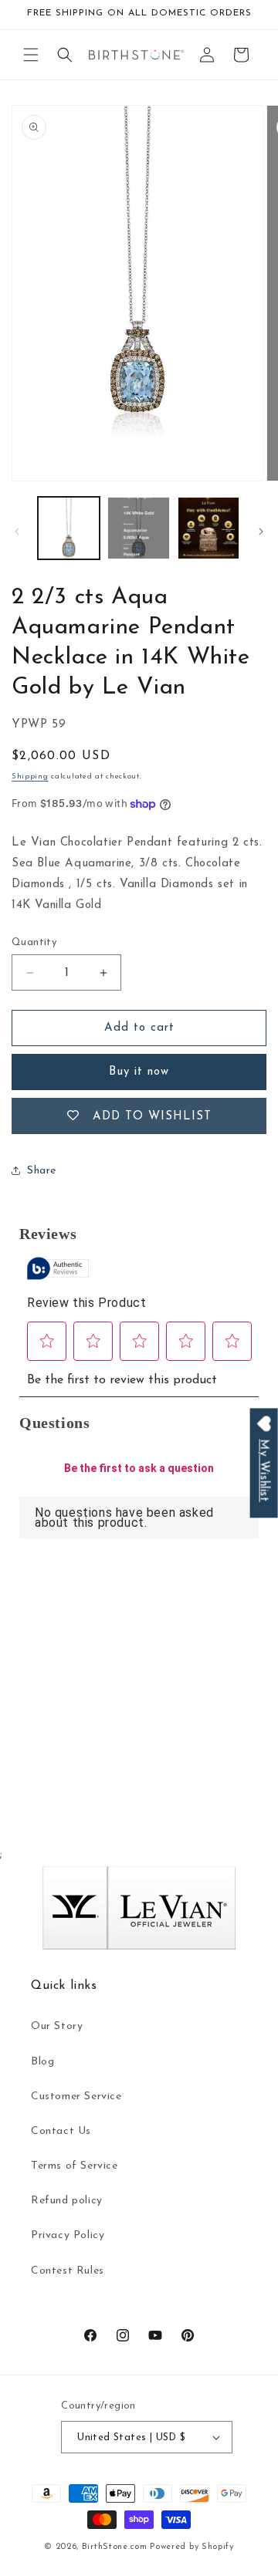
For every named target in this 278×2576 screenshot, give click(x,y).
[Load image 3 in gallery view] (208, 528)
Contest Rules (68, 2271)
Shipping (30, 777)
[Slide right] (261, 532)
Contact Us (61, 2131)
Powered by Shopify (192, 2547)
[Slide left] (17, 532)
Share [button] (42, 1171)
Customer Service (76, 2097)
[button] (31, 55)
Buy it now (139, 1072)
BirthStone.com (115, 2547)
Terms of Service (75, 2166)
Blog (42, 2062)
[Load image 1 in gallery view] (69, 528)
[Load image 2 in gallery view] (138, 528)
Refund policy (67, 2201)
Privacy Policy (68, 2235)
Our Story (57, 2026)
